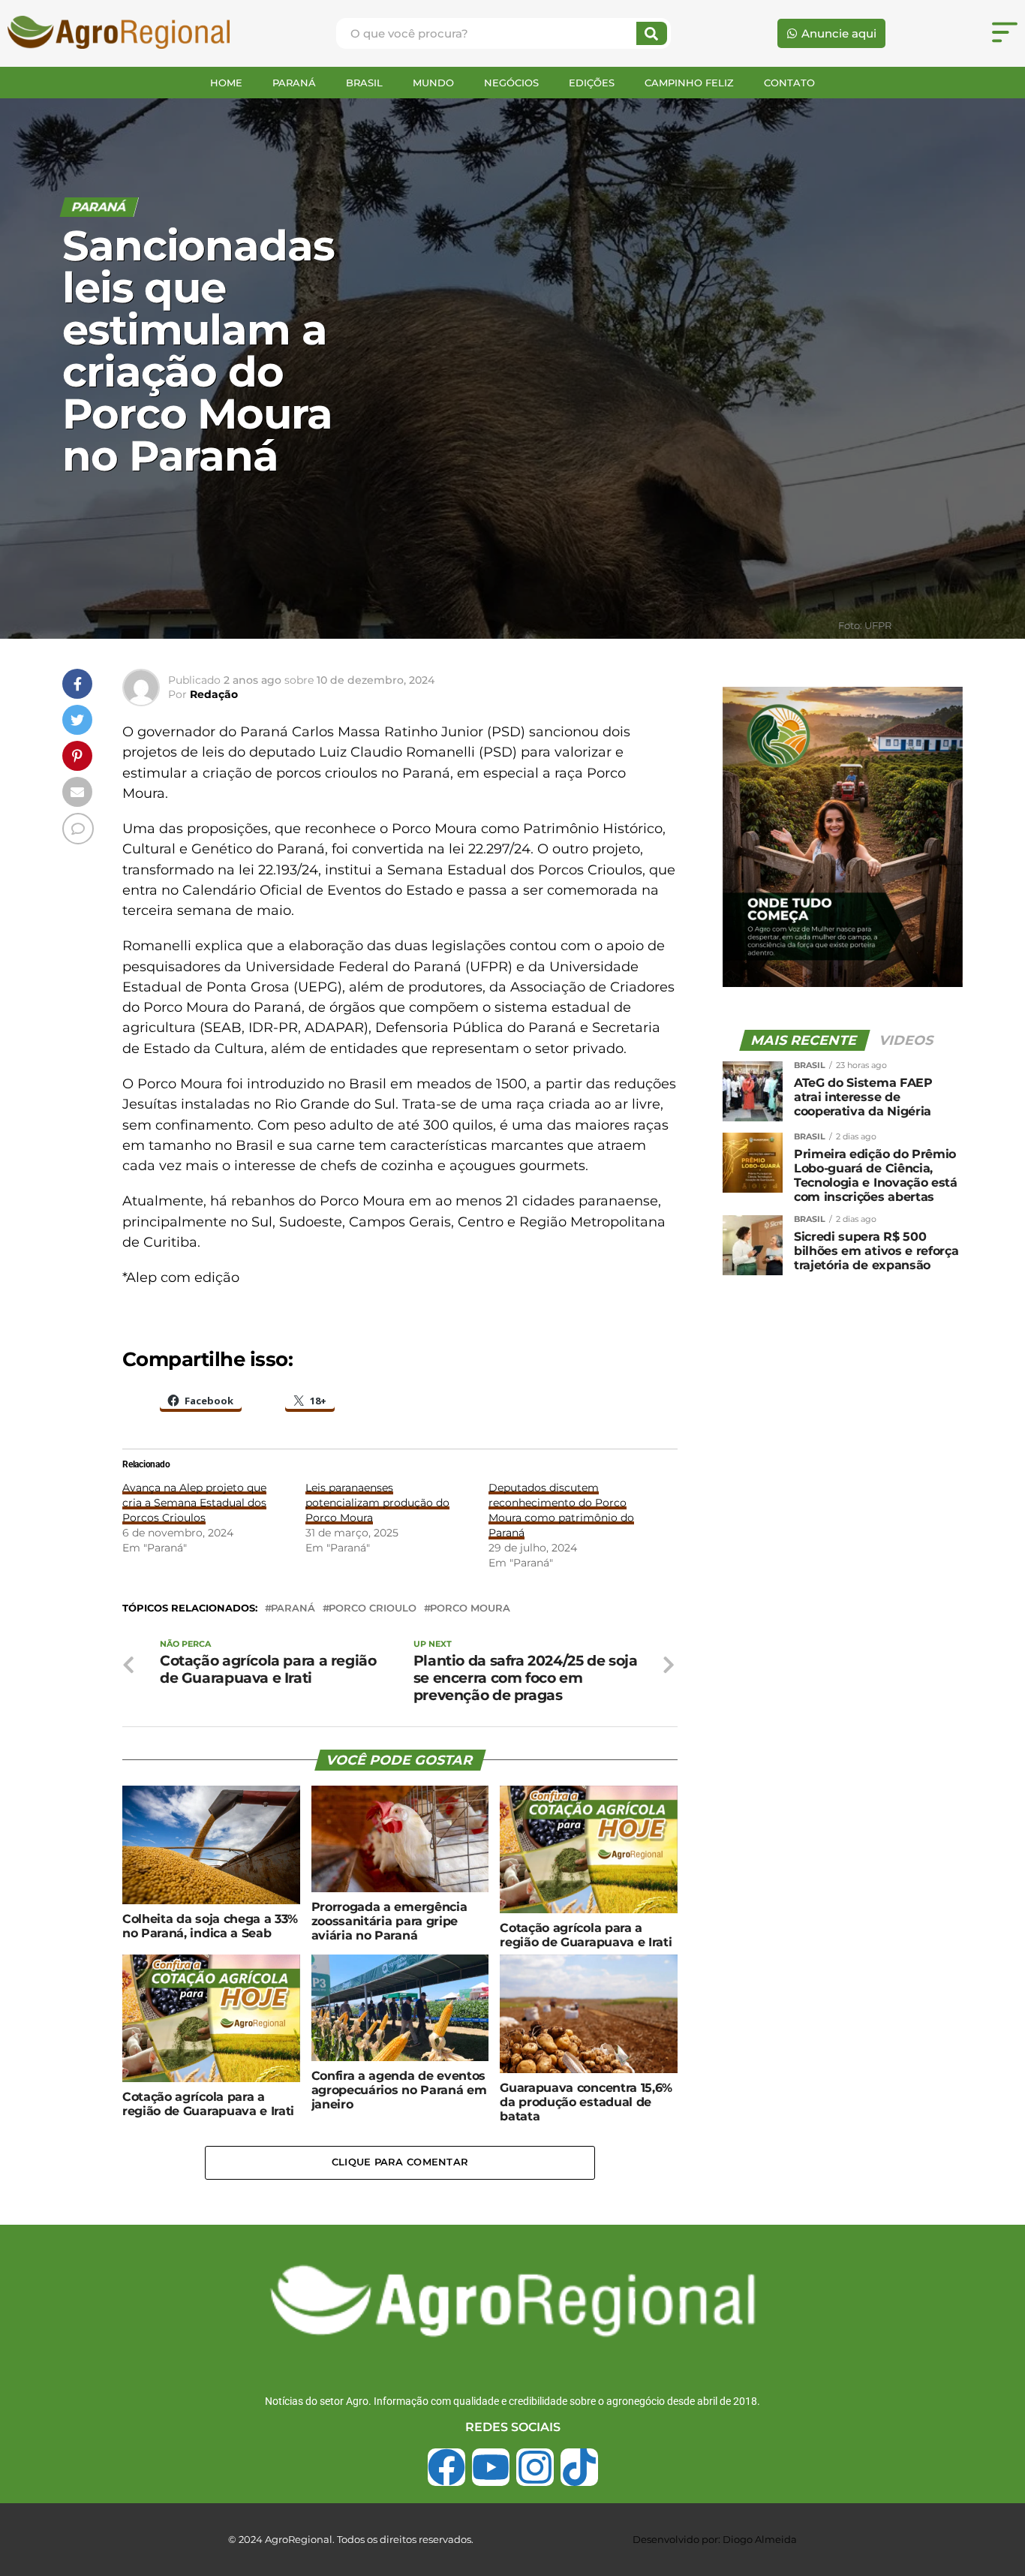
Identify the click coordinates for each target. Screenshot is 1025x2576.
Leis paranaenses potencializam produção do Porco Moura (377, 1503)
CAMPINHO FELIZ (689, 83)
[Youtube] (491, 2467)
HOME (226, 83)
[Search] (652, 33)
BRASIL (364, 83)
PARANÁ (294, 83)
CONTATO (789, 83)
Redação (214, 694)
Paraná (293, 1609)
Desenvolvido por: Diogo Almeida (715, 2539)
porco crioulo (373, 1609)
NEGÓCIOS (511, 83)
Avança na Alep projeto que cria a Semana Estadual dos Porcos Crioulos (194, 1503)
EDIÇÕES (592, 83)
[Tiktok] (579, 2467)
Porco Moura (470, 1609)
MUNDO (433, 83)
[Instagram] (535, 2467)
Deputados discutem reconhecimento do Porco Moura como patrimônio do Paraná (561, 1510)
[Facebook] (446, 2467)
